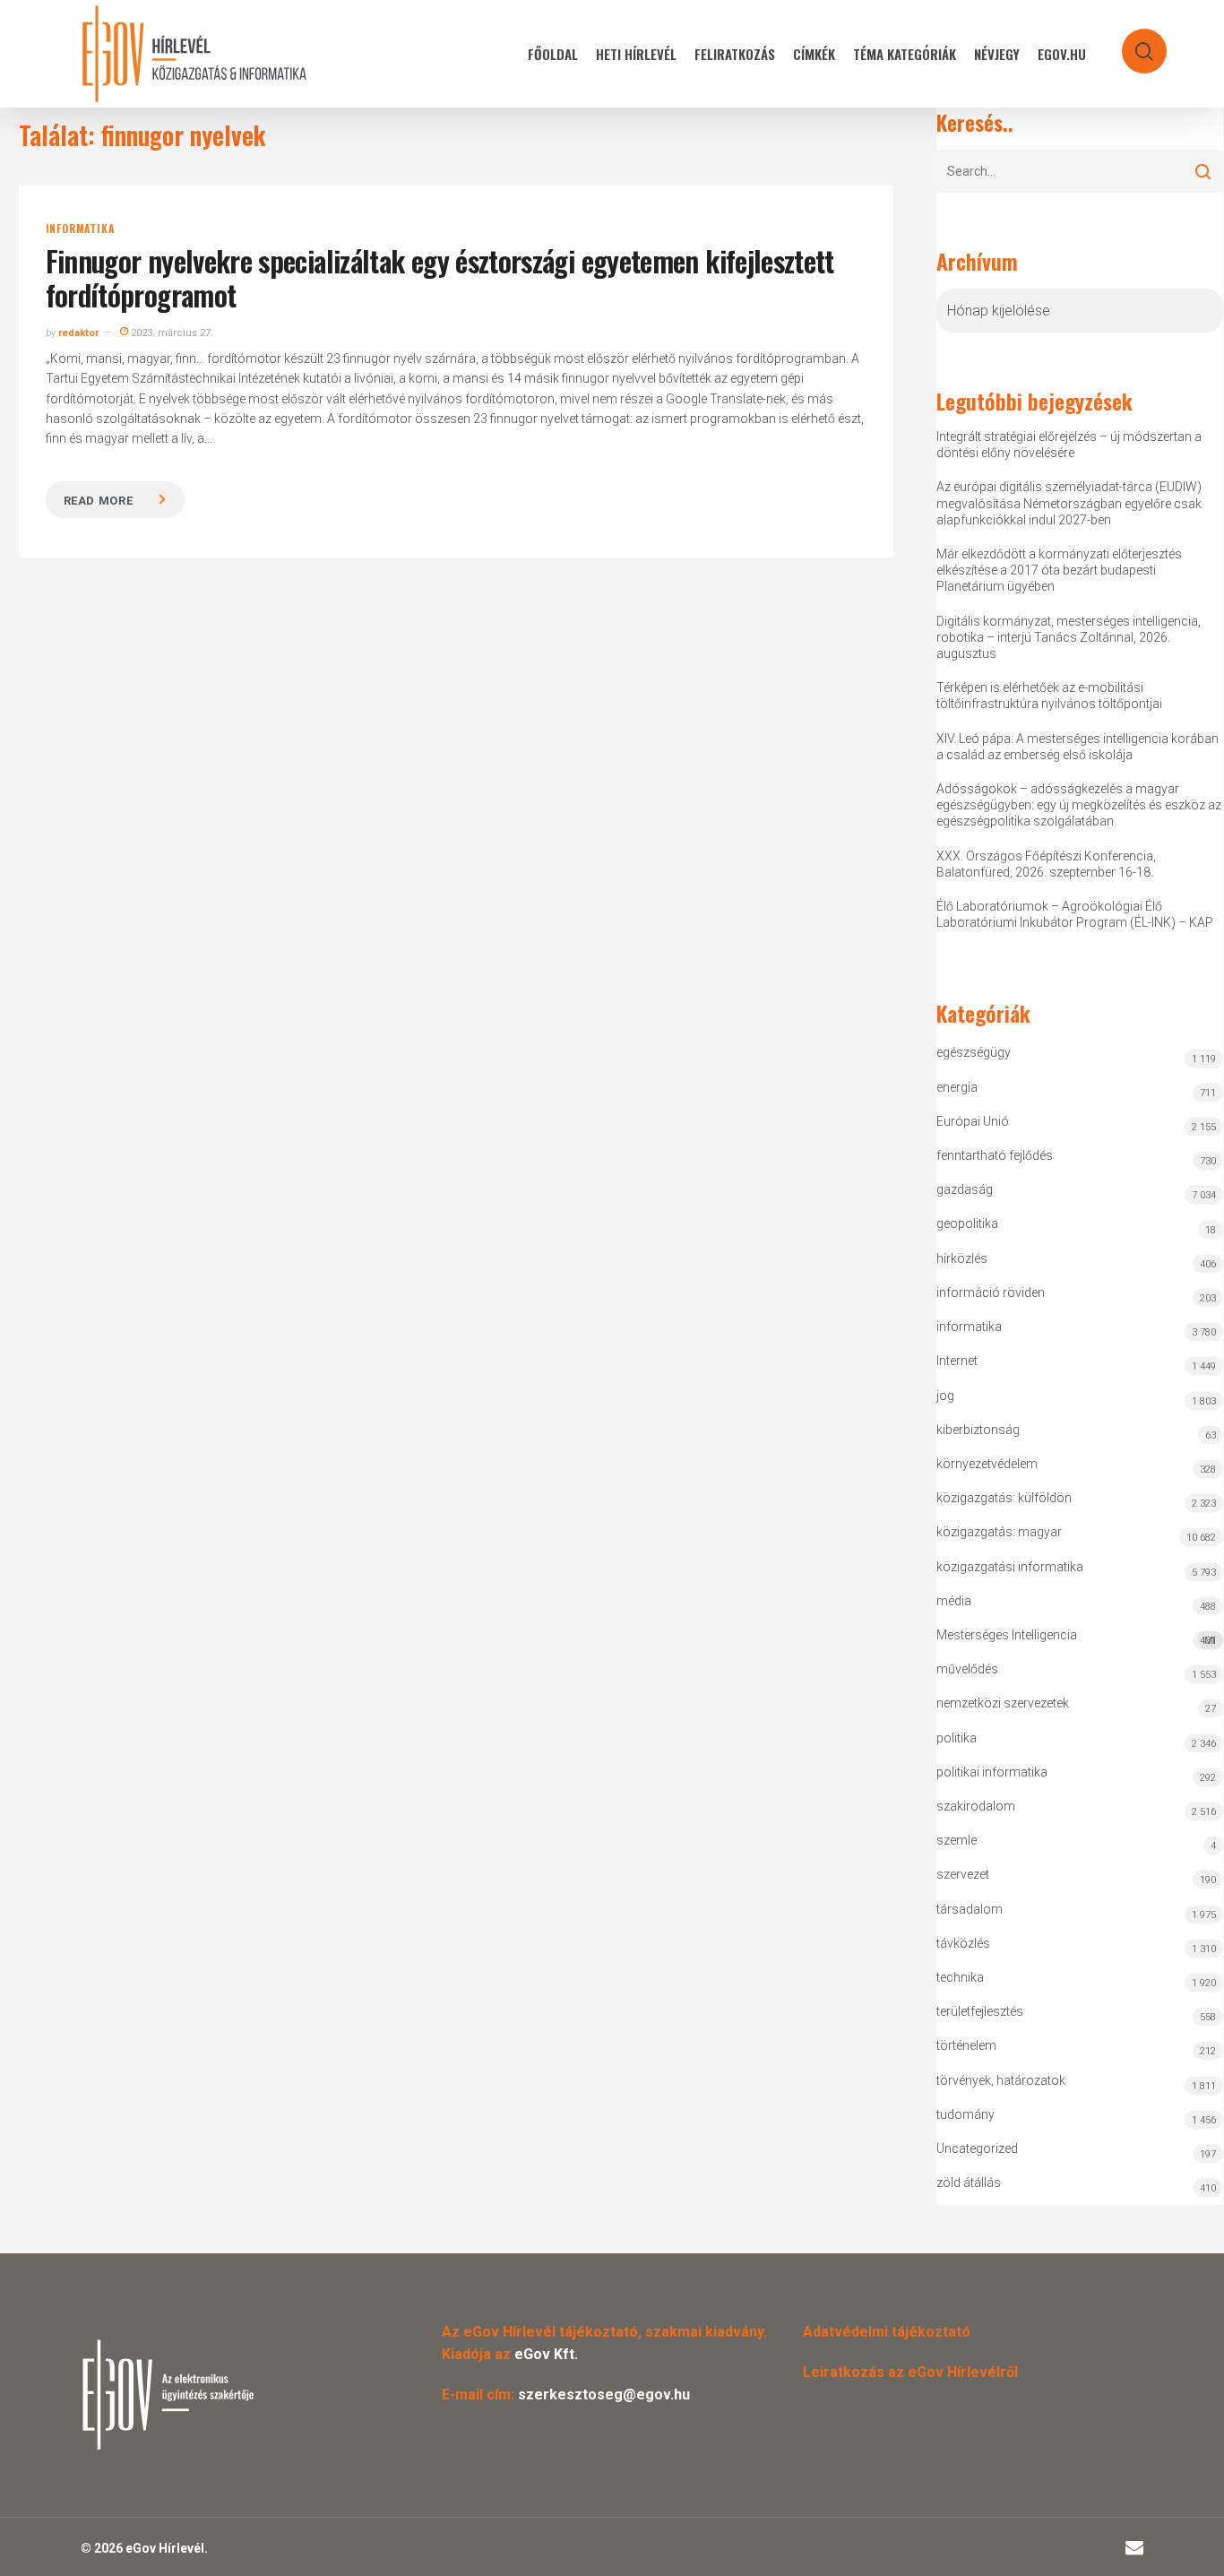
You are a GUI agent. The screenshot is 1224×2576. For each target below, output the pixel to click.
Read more (99, 501)
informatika (80, 229)
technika (960, 1977)
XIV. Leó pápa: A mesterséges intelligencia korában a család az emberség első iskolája (1077, 747)
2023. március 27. (171, 333)
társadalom (970, 1909)
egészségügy (974, 1052)
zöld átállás (969, 2183)
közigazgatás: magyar (999, 1532)
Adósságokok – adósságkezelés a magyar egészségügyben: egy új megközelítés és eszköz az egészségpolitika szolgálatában (1079, 805)
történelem (966, 2045)
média (954, 1601)
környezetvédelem (987, 1464)
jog (945, 1396)
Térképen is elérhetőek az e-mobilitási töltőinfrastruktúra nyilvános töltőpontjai (1049, 696)
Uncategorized (977, 2148)
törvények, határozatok (1001, 2080)
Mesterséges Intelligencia (1076, 1637)
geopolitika (967, 1223)
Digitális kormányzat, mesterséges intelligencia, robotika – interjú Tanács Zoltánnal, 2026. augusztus (1069, 637)
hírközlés (962, 1258)
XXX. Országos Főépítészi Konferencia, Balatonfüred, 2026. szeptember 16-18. (1046, 864)
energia (957, 1087)
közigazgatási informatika (1010, 1567)
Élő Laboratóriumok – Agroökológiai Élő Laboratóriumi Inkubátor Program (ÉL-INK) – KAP (1075, 914)
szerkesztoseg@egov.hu (604, 2394)
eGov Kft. (546, 2354)
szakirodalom (976, 1806)
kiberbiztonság (978, 1430)
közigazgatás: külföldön (1004, 1498)
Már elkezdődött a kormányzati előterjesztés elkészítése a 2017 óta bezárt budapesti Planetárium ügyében (1059, 570)
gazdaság (965, 1189)
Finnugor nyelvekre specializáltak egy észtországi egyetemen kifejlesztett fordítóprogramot (440, 277)
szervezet (963, 1874)
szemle (957, 1840)
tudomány (965, 2114)
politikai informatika (992, 1772)
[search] (1133, 43)
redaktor (78, 333)
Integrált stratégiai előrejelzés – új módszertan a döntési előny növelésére (1069, 445)
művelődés (967, 1669)
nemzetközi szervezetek (1003, 1703)
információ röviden (991, 1292)
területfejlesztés (980, 2011)
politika (957, 1738)
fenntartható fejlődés (995, 1155)
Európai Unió (973, 1121)
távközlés (963, 1943)
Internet (957, 1361)
